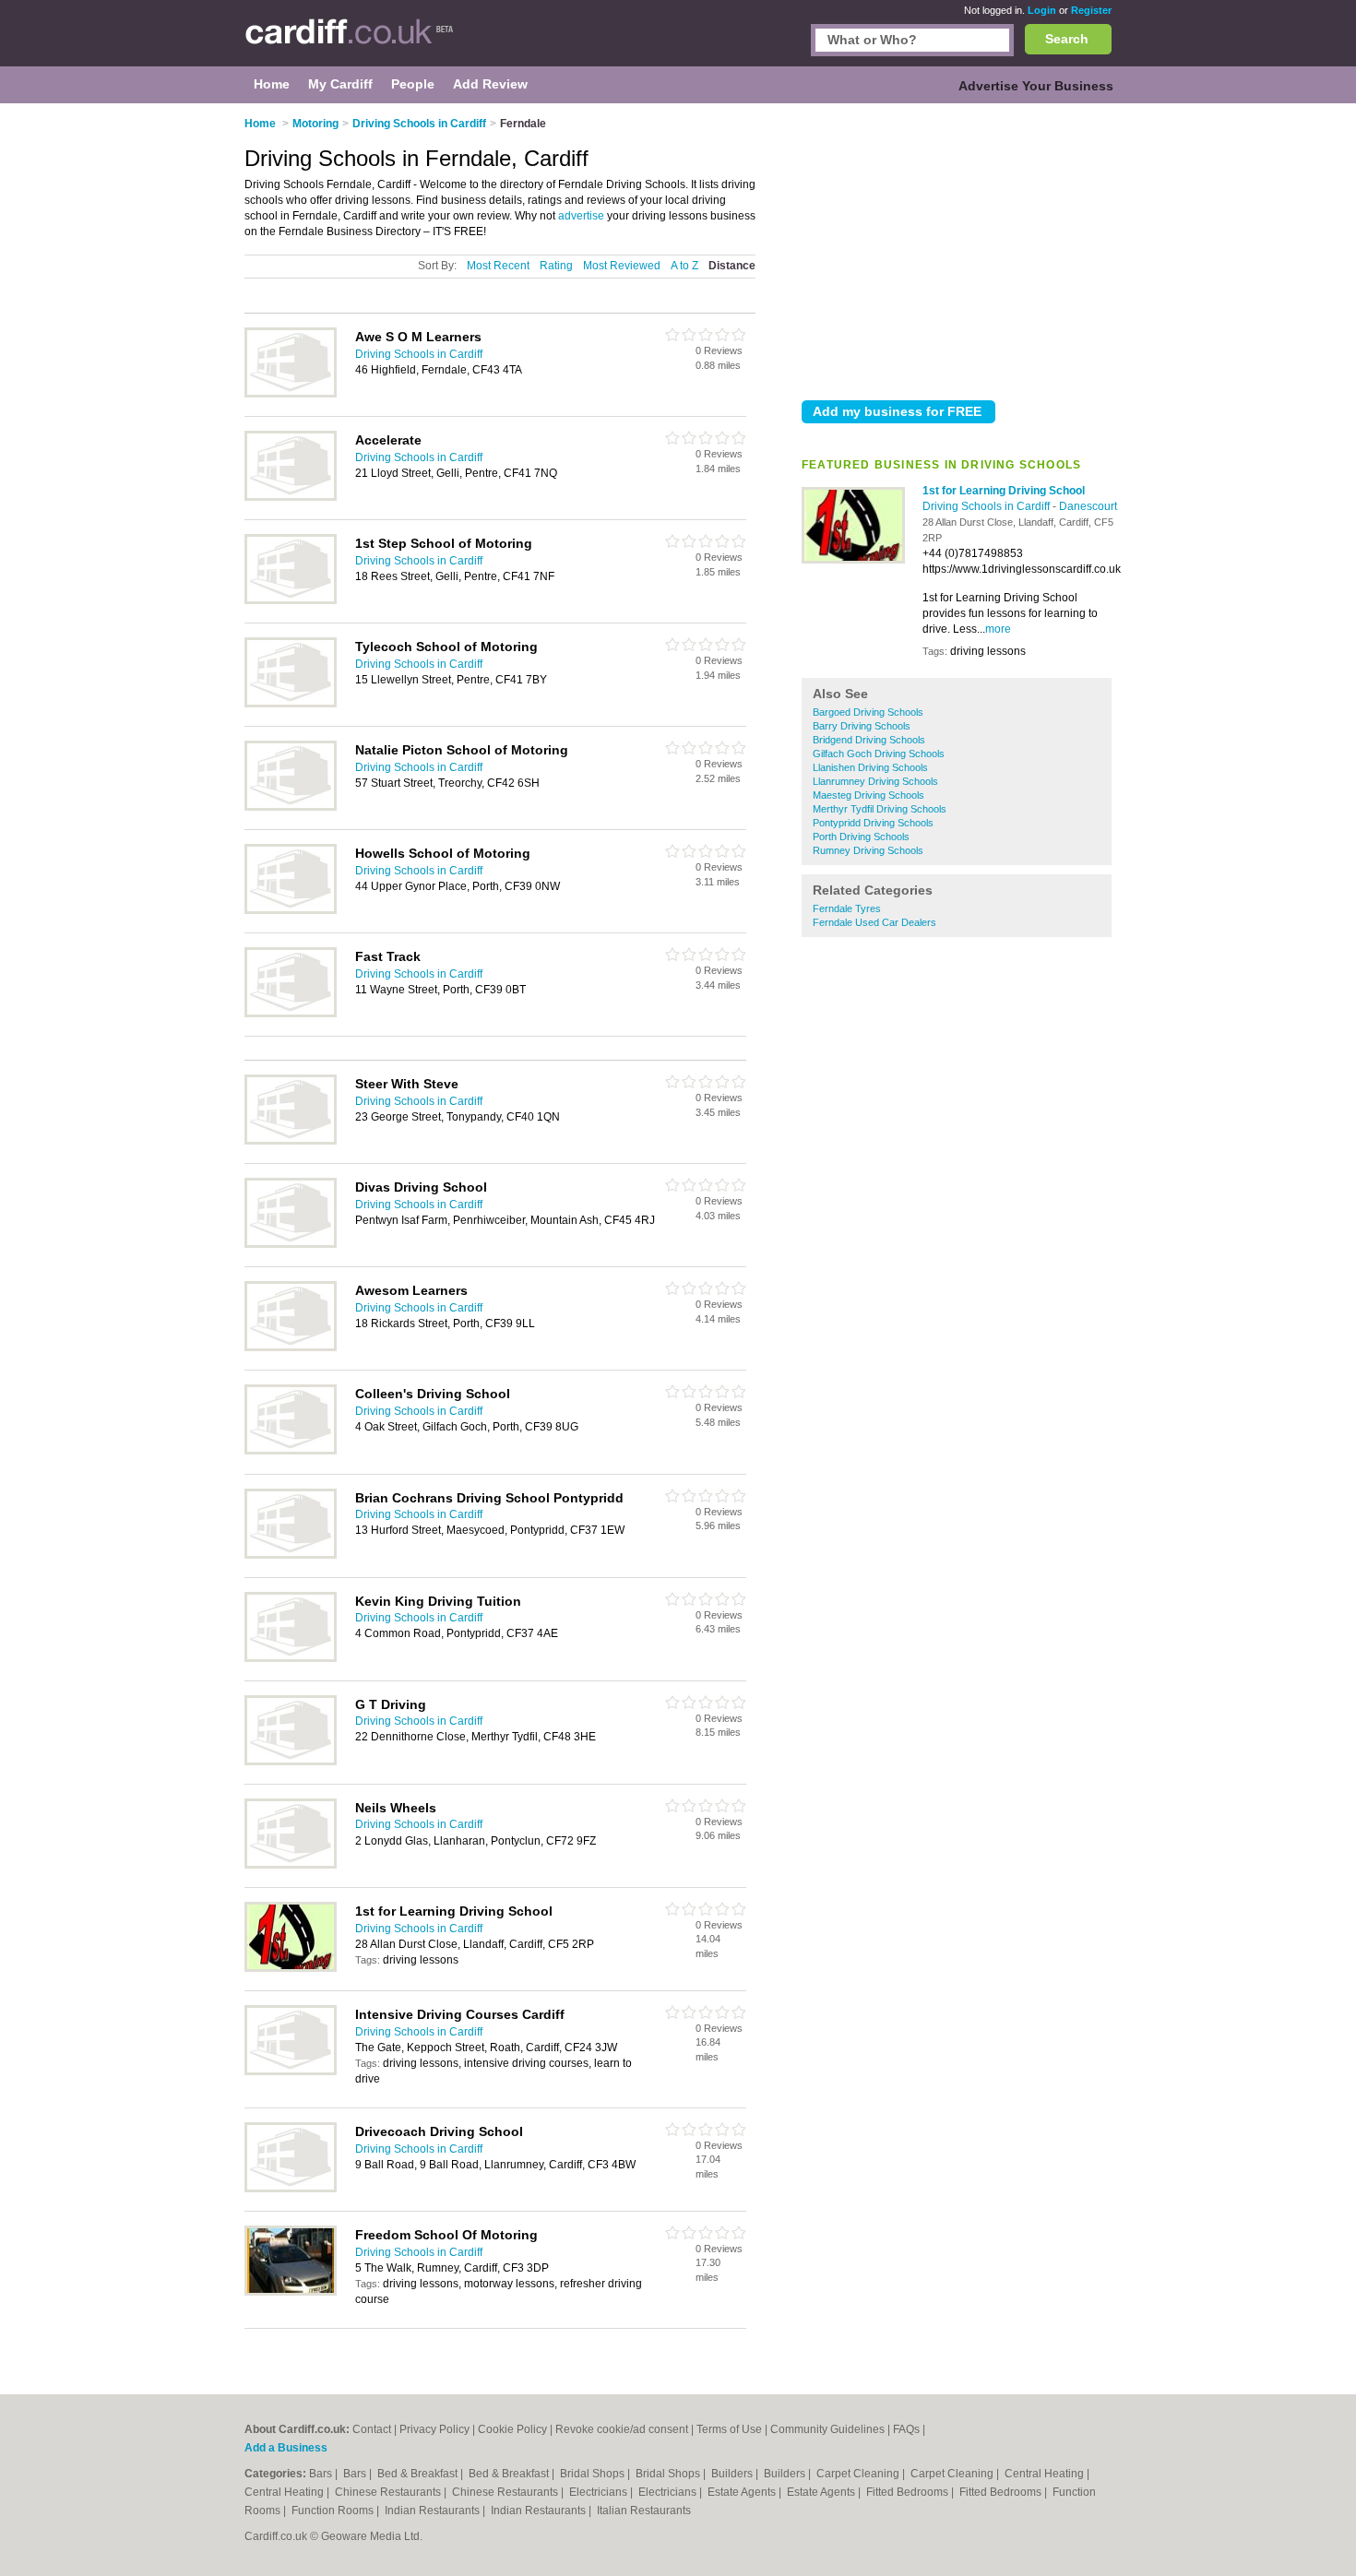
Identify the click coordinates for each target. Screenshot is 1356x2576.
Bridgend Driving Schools (869, 740)
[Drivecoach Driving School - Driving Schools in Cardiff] (291, 2189)
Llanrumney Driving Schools (875, 781)
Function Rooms (334, 2511)
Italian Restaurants (644, 2511)
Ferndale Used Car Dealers (874, 922)
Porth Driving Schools (861, 837)
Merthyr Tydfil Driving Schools (880, 809)
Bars (322, 2474)
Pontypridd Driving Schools (873, 823)
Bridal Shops (594, 2474)
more (998, 629)
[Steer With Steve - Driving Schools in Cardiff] (291, 1141)
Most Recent (498, 266)
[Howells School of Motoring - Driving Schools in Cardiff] (291, 910)
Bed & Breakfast (419, 2474)
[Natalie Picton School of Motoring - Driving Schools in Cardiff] (291, 807)
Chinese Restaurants (389, 2492)
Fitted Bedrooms (909, 2492)
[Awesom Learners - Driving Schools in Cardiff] (291, 1347)
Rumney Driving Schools (868, 850)
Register (1091, 10)
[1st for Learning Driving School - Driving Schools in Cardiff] (853, 560)
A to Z (684, 266)
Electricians (600, 2492)
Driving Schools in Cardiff (987, 506)
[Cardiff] (349, 42)
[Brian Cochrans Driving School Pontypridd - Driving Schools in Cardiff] (291, 1555)
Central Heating (1046, 2474)
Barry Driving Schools (862, 726)
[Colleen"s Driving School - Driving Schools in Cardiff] (291, 1451)
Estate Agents (743, 2492)
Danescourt (1088, 506)
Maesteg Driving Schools (868, 795)
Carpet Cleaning (859, 2474)
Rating (556, 266)
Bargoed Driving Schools (868, 712)
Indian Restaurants (434, 2511)
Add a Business (286, 2448)
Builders (733, 2474)
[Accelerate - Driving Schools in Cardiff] (291, 497)
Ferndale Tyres (847, 908)
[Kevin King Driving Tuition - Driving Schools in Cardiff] (291, 1658)
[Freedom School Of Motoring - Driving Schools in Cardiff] (291, 2292)
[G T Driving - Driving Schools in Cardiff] (291, 1762)
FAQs (906, 2429)
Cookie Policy (512, 2429)
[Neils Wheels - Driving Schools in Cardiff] (291, 1865)
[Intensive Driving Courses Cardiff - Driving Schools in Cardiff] (291, 2071)
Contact (372, 2429)
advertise (581, 216)
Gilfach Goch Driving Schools (879, 754)
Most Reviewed (622, 266)
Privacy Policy (434, 2429)
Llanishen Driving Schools (870, 767)
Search (1067, 39)
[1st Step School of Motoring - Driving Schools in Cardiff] (291, 600)
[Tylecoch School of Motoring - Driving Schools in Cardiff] (291, 704)
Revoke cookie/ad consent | (626, 2429)
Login (1042, 10)
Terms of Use (729, 2429)
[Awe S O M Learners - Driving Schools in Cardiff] (291, 394)
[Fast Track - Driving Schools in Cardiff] (291, 1014)
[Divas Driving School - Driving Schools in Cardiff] (291, 1244)
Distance (732, 266)
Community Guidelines (827, 2429)
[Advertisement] (957, 248)
